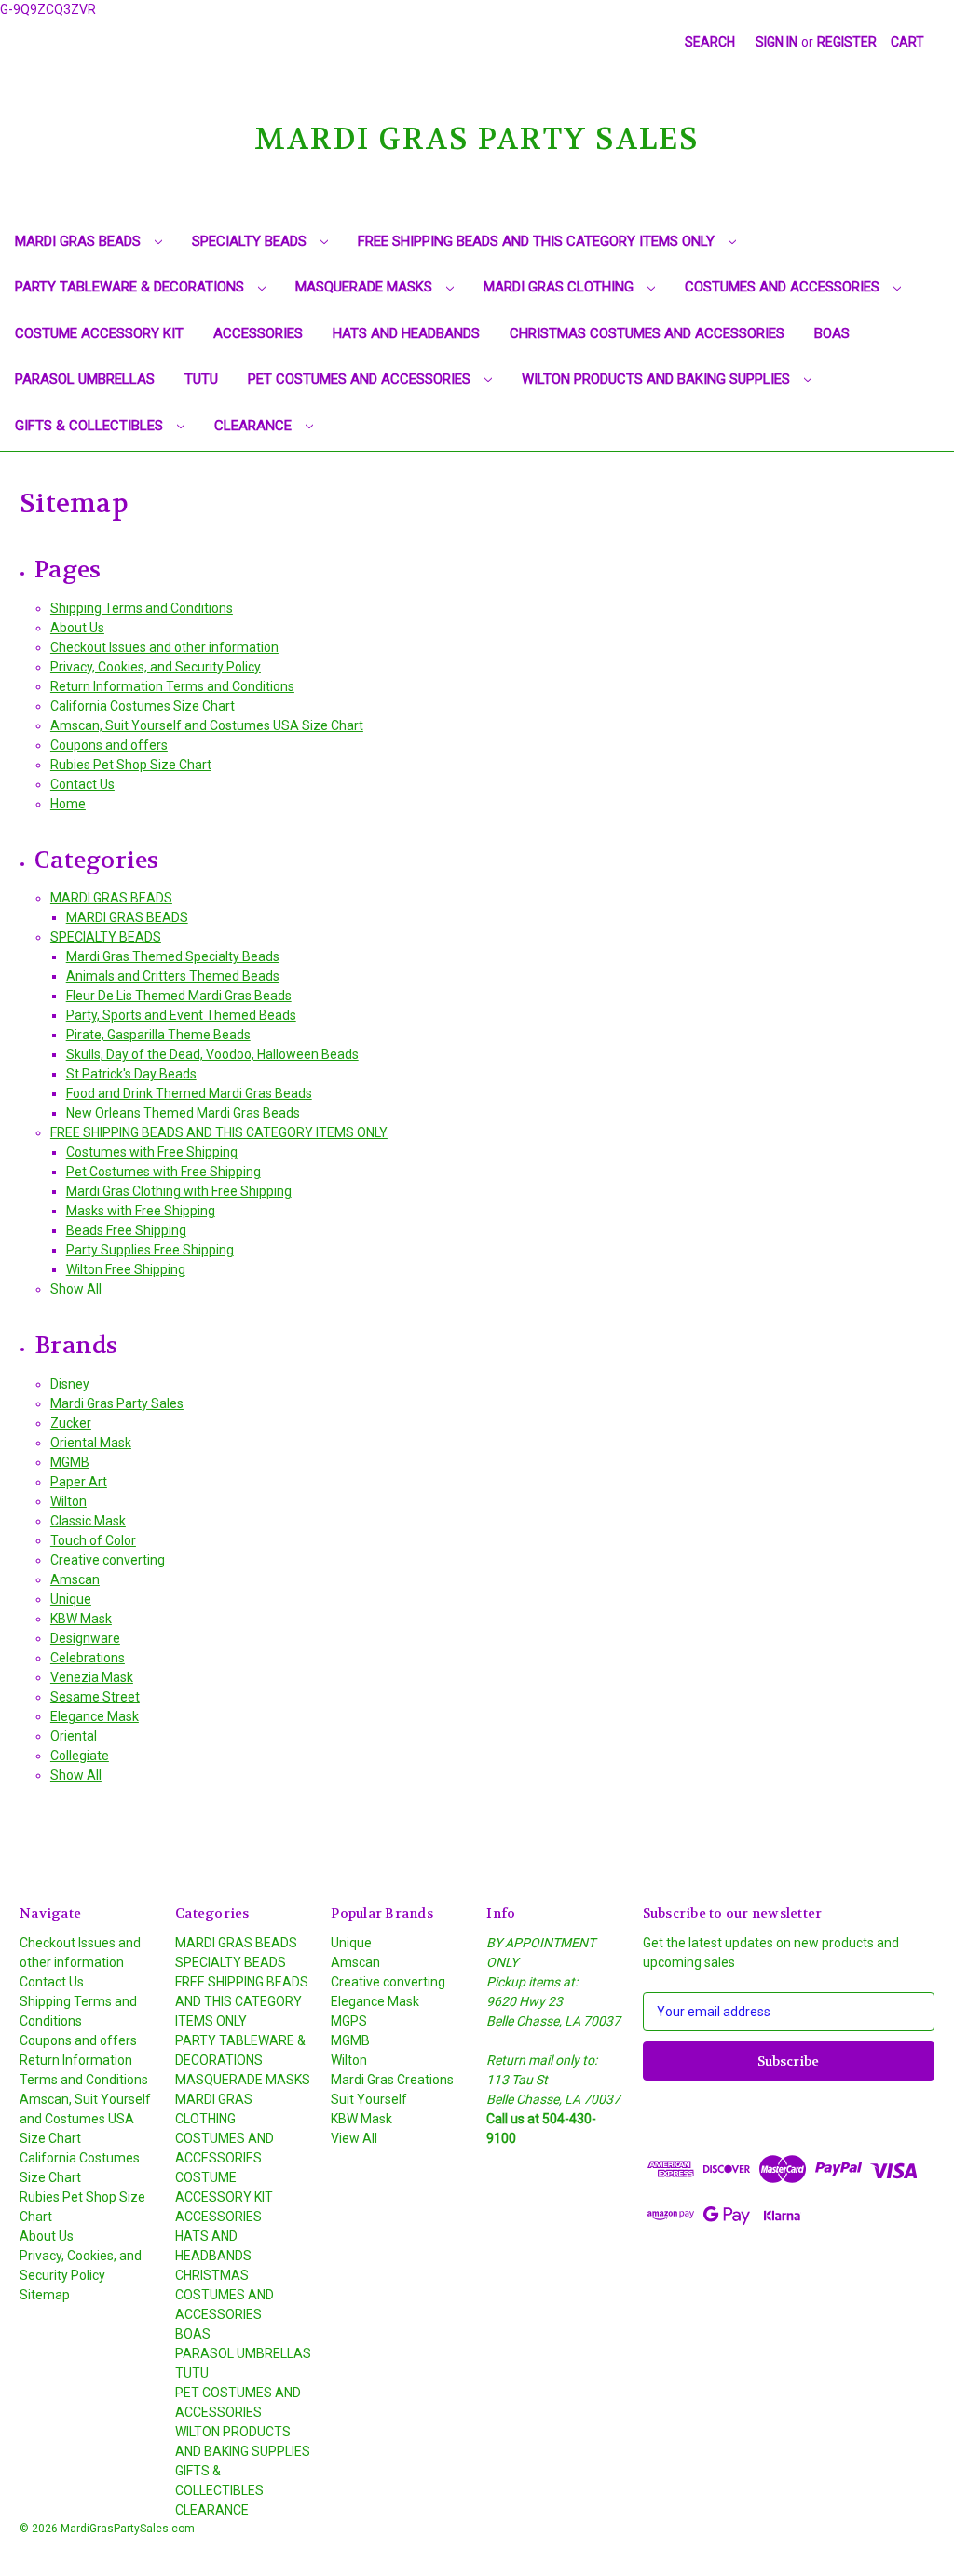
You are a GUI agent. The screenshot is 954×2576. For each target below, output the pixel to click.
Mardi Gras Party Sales (117, 1403)
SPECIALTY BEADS (251, 241)
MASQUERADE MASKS (366, 287)
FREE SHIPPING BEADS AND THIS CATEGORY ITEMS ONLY (538, 241)
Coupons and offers (109, 745)
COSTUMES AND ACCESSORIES (784, 287)
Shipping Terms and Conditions (142, 608)
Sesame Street (95, 1697)
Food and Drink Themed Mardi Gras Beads (189, 1093)
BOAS (832, 333)
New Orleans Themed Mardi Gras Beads (183, 1113)
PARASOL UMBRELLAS (85, 379)
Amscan (75, 1579)
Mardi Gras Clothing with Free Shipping (179, 1191)
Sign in (777, 42)
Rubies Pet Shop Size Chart (131, 765)
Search (710, 42)
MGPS (349, 2021)
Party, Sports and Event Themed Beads (181, 1015)
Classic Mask (88, 1521)
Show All (76, 1289)
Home (68, 804)
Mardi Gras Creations (392, 2080)
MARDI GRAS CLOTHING (560, 287)
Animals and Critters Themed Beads (173, 976)
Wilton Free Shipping (126, 1269)
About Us (77, 628)
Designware (85, 1638)
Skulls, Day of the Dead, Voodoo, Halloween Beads (212, 1054)
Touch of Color (93, 1540)
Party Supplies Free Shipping (150, 1250)
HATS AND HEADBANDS (406, 333)
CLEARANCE (255, 426)
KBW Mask (81, 1619)
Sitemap (45, 2295)
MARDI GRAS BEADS (80, 241)
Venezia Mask (92, 1677)
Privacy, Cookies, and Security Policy (156, 667)
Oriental (74, 1736)
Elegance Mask (95, 1716)
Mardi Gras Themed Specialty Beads (173, 956)
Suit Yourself (369, 2099)
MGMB (70, 1462)
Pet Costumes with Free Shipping (164, 1172)
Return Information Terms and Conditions (172, 686)
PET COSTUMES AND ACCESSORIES (361, 379)
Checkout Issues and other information (164, 647)
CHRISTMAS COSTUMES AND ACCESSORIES (647, 333)
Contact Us (82, 784)
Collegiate (80, 1756)
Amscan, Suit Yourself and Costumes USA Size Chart (207, 725)
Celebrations (88, 1658)
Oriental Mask (91, 1443)
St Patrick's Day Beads (131, 1074)
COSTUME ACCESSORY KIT (99, 333)
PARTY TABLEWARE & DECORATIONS (131, 287)
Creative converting (108, 1560)
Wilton (68, 1501)
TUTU (201, 379)
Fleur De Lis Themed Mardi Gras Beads (179, 996)
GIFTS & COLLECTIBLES (91, 426)
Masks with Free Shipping (141, 1211)
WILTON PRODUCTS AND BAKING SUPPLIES (658, 379)
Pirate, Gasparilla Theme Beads (158, 1035)
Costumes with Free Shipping (152, 1152)
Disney (70, 1384)
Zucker (71, 1423)
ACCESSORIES (258, 333)
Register (847, 42)
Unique (71, 1599)
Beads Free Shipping (126, 1230)
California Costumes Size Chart (143, 706)
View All (354, 2138)
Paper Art (79, 1482)
